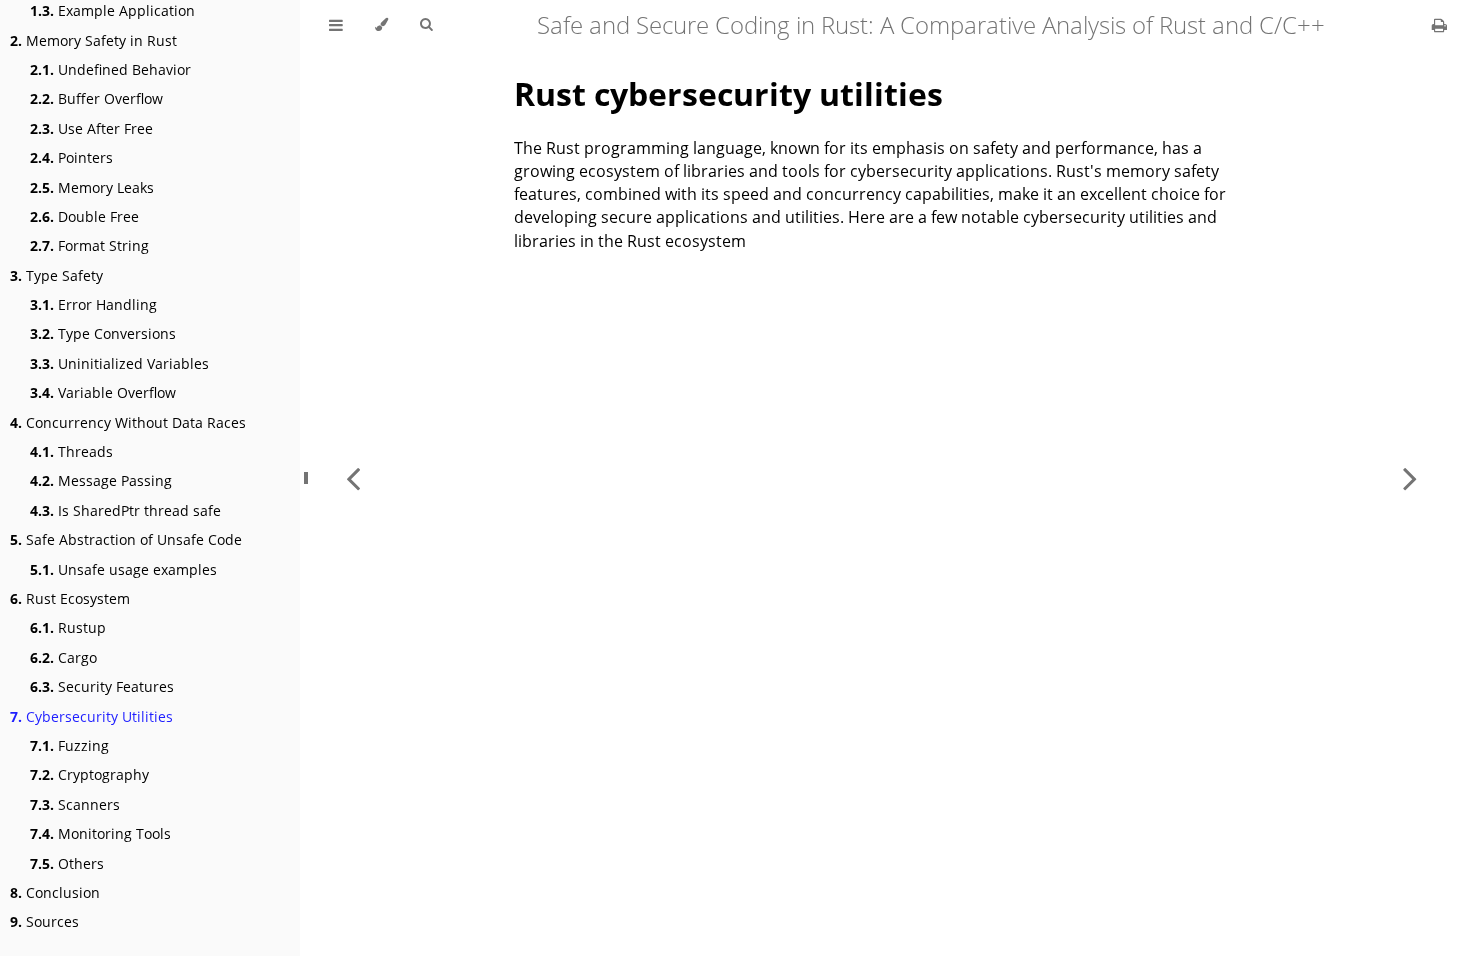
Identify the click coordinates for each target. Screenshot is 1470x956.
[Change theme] (381, 25)
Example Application (112, 10)
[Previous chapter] (353, 478)
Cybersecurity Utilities (91, 716)
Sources (44, 921)
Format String (89, 245)
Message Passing (101, 480)
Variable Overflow (103, 392)
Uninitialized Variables (119, 363)
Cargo (63, 657)
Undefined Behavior (110, 69)
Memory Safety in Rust (93, 40)
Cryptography (89, 774)
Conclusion (55, 892)
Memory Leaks (92, 187)
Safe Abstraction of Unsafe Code (126, 539)
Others (67, 863)
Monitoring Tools (100, 833)
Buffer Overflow (96, 98)
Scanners (75, 804)
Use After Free (91, 128)
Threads (71, 451)
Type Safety (56, 275)
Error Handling (93, 304)
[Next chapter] (1410, 478)
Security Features (102, 686)
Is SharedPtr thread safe (125, 510)
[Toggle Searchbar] (426, 25)
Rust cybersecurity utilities (728, 93)
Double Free (84, 216)
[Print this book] (1439, 25)
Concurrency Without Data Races (128, 422)
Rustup (68, 627)
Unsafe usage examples (123, 569)
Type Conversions (103, 333)
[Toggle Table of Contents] (336, 25)
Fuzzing (69, 745)
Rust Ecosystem (70, 598)
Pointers (71, 157)
